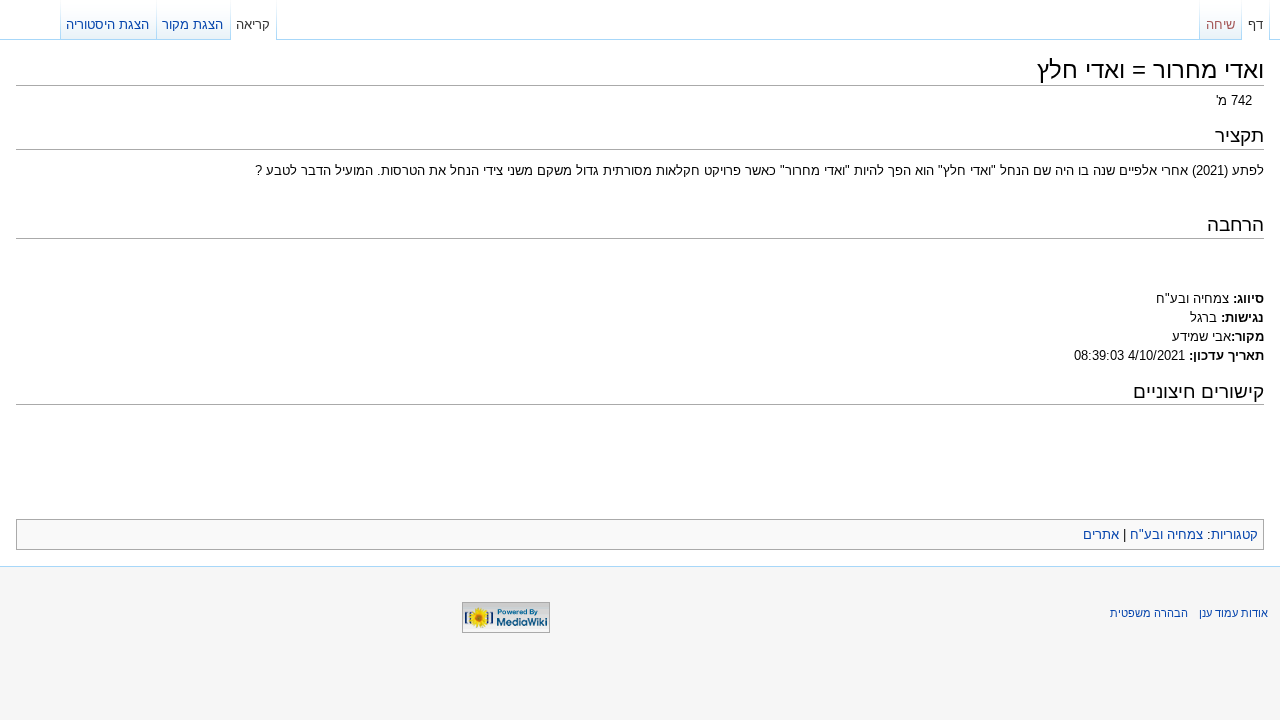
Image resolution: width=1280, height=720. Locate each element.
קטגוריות (1234, 534)
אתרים (1101, 534)
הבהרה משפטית (1149, 613)
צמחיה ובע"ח (1166, 534)
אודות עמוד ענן (1233, 613)
